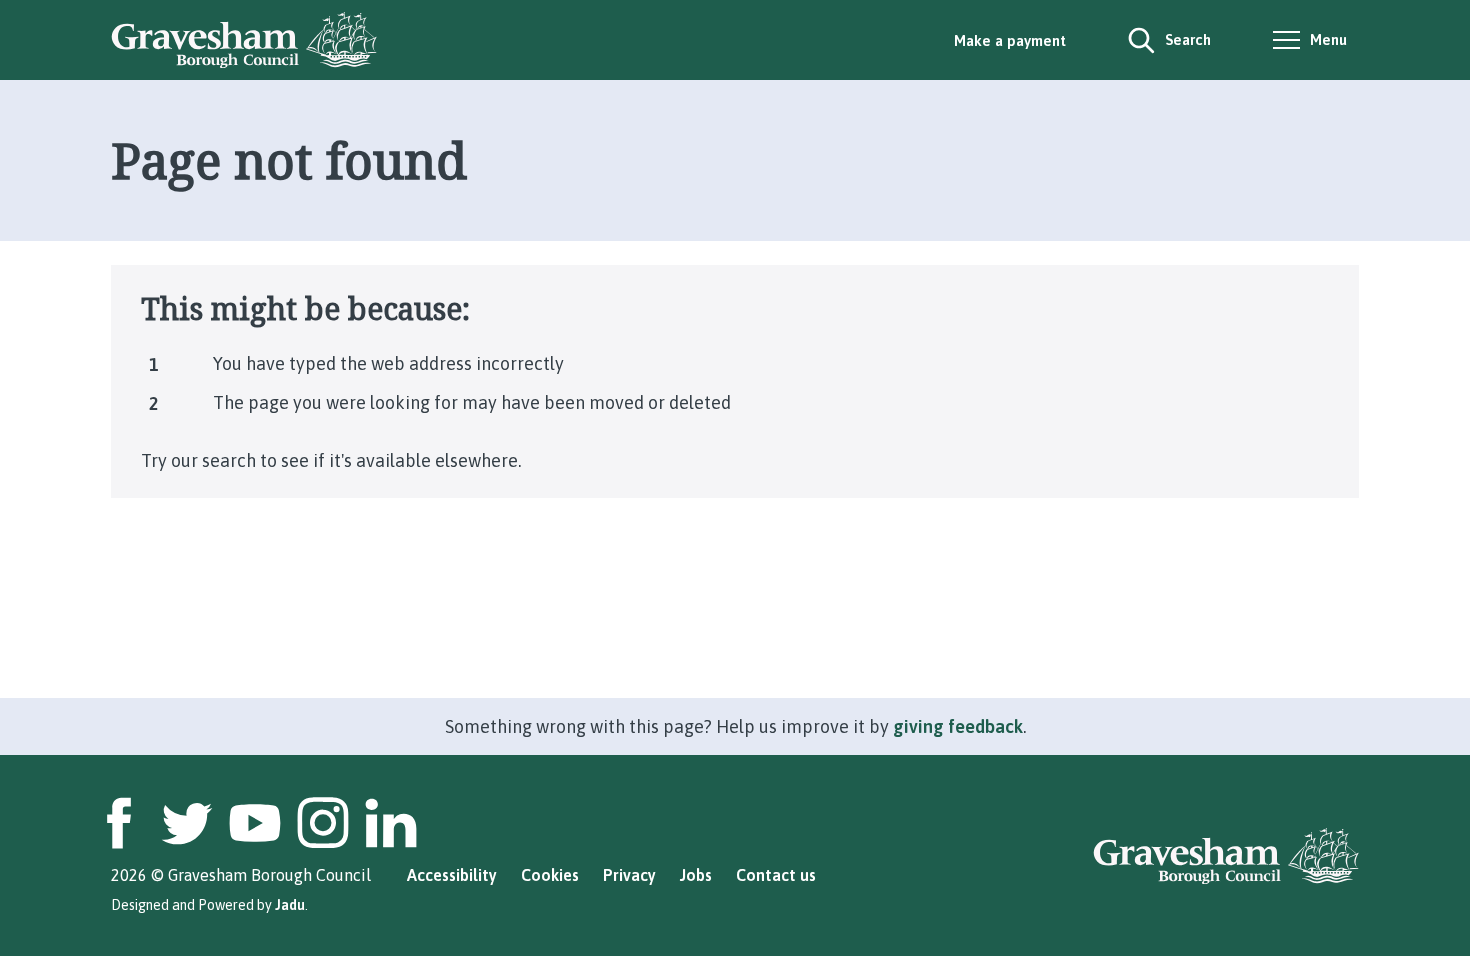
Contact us (776, 875)
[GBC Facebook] (119, 823)
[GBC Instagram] (323, 823)
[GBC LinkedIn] (391, 823)
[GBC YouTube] (255, 823)
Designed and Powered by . (209, 905)
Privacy (629, 875)
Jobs (696, 875)
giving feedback (958, 726)
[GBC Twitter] (187, 823)
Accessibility (452, 875)
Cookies (550, 875)
